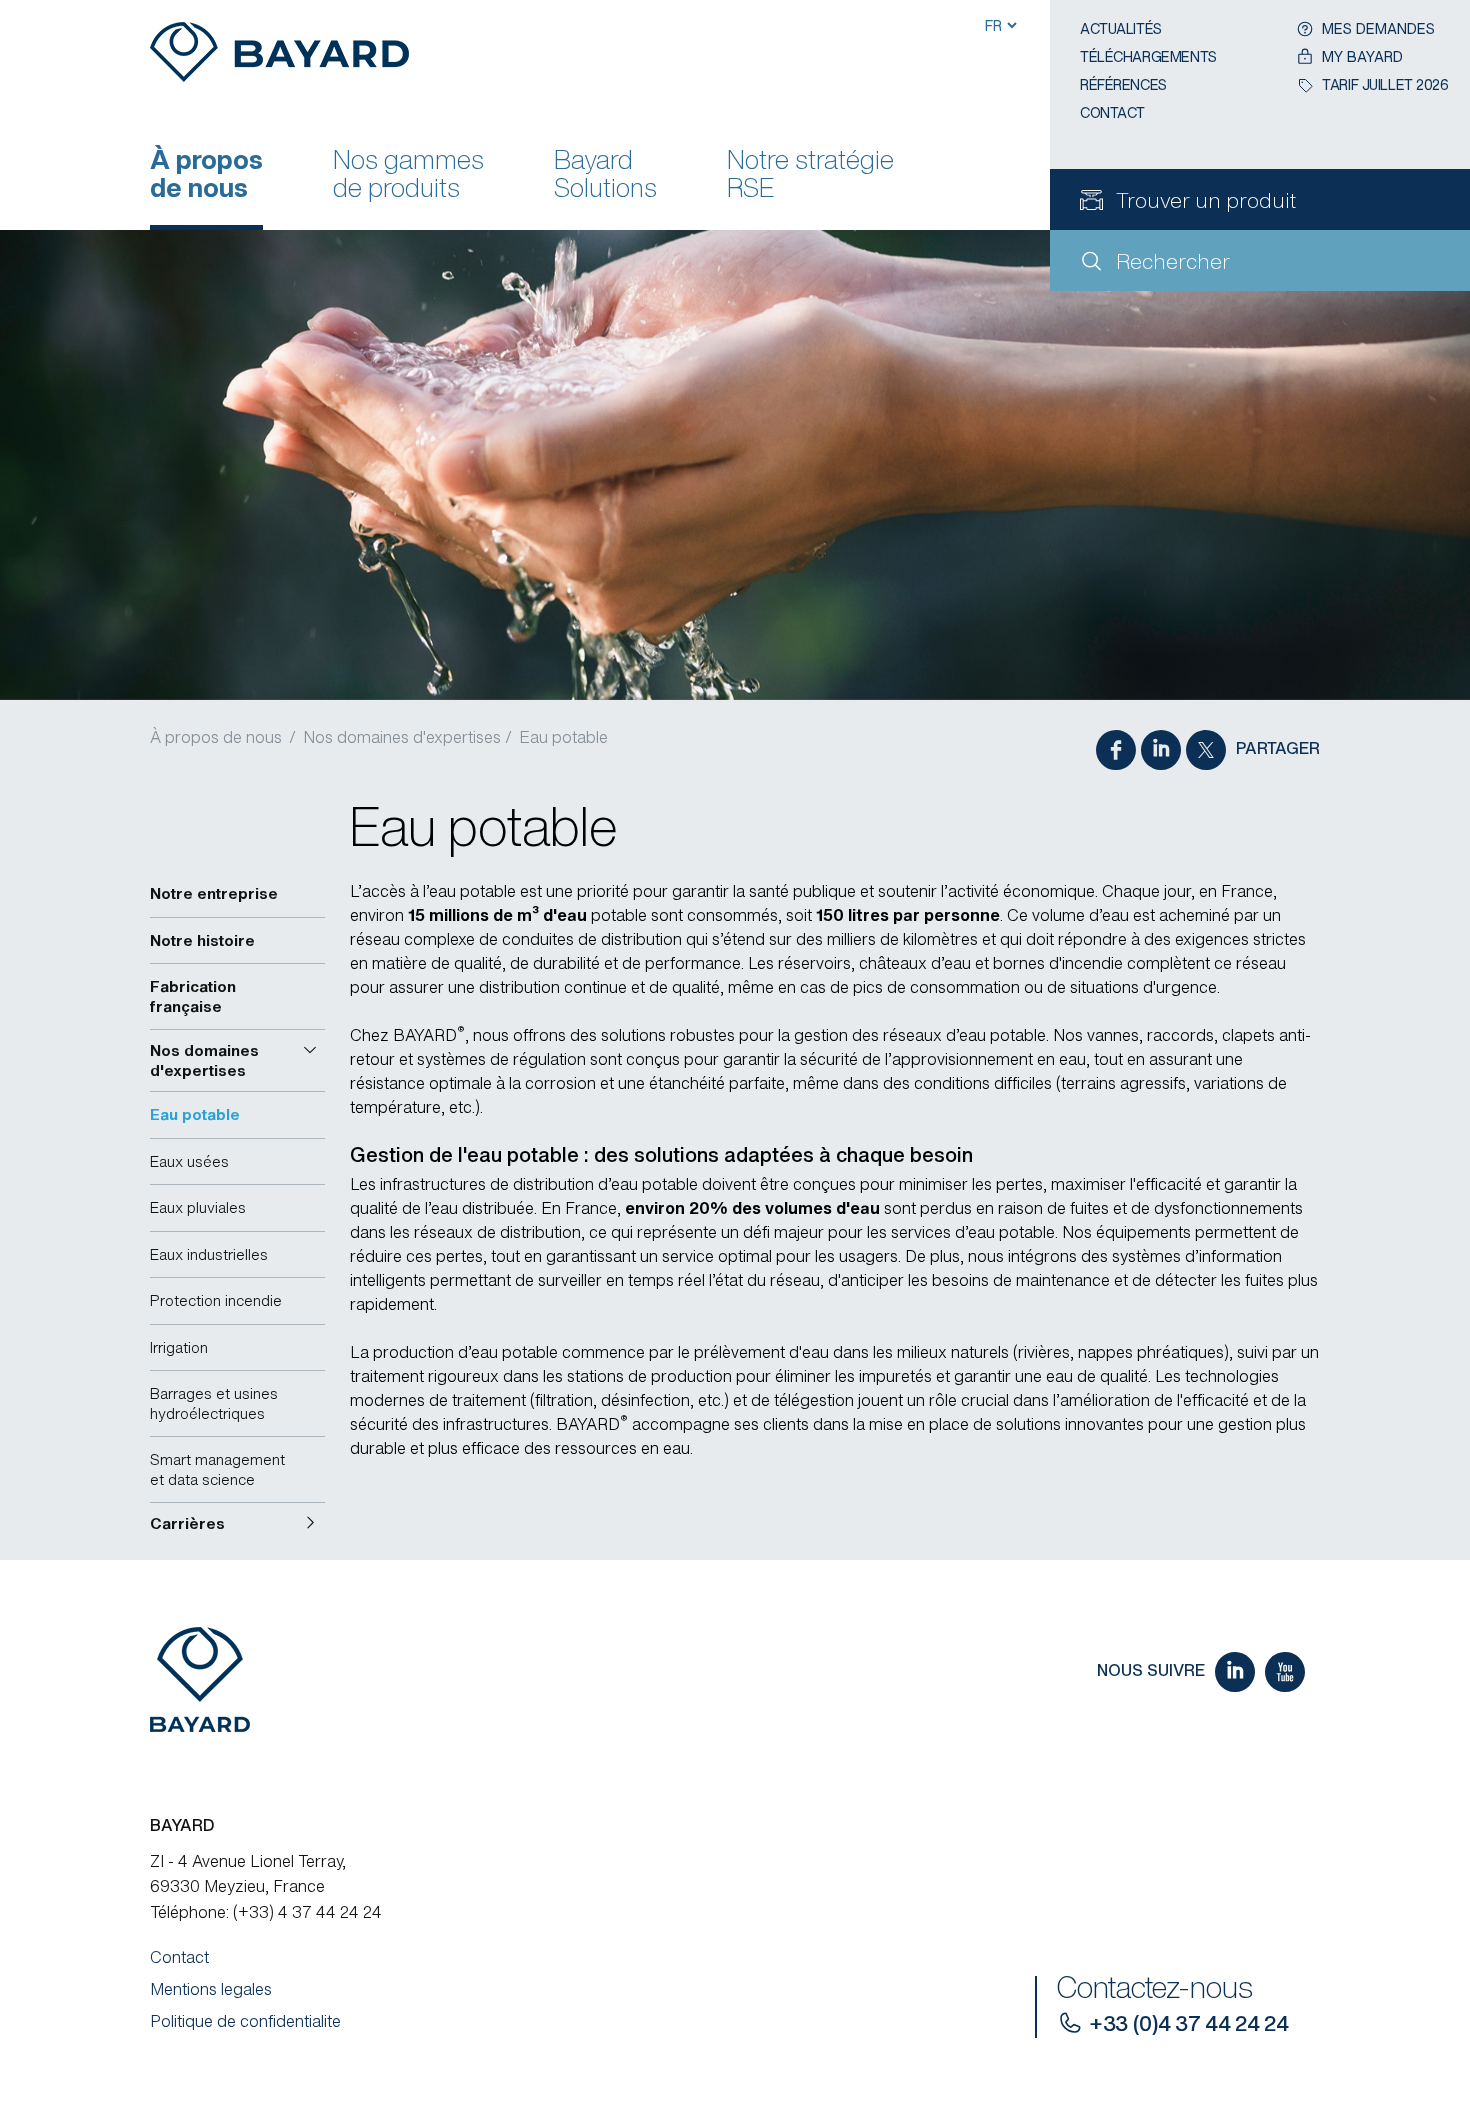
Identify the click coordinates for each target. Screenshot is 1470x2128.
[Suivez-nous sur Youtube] (1285, 1672)
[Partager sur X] (1206, 750)
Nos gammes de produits (408, 176)
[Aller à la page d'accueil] (279, 61)
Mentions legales (211, 1989)
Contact (1112, 112)
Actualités (1121, 28)
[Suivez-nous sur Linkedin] (1235, 1672)
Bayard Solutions (605, 176)
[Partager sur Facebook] (1116, 750)
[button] (237, 1060)
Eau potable (563, 737)
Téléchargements (1148, 56)
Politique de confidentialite (245, 2021)
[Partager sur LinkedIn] (1161, 750)
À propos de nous (206, 176)
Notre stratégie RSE (810, 176)
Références (1123, 84)
